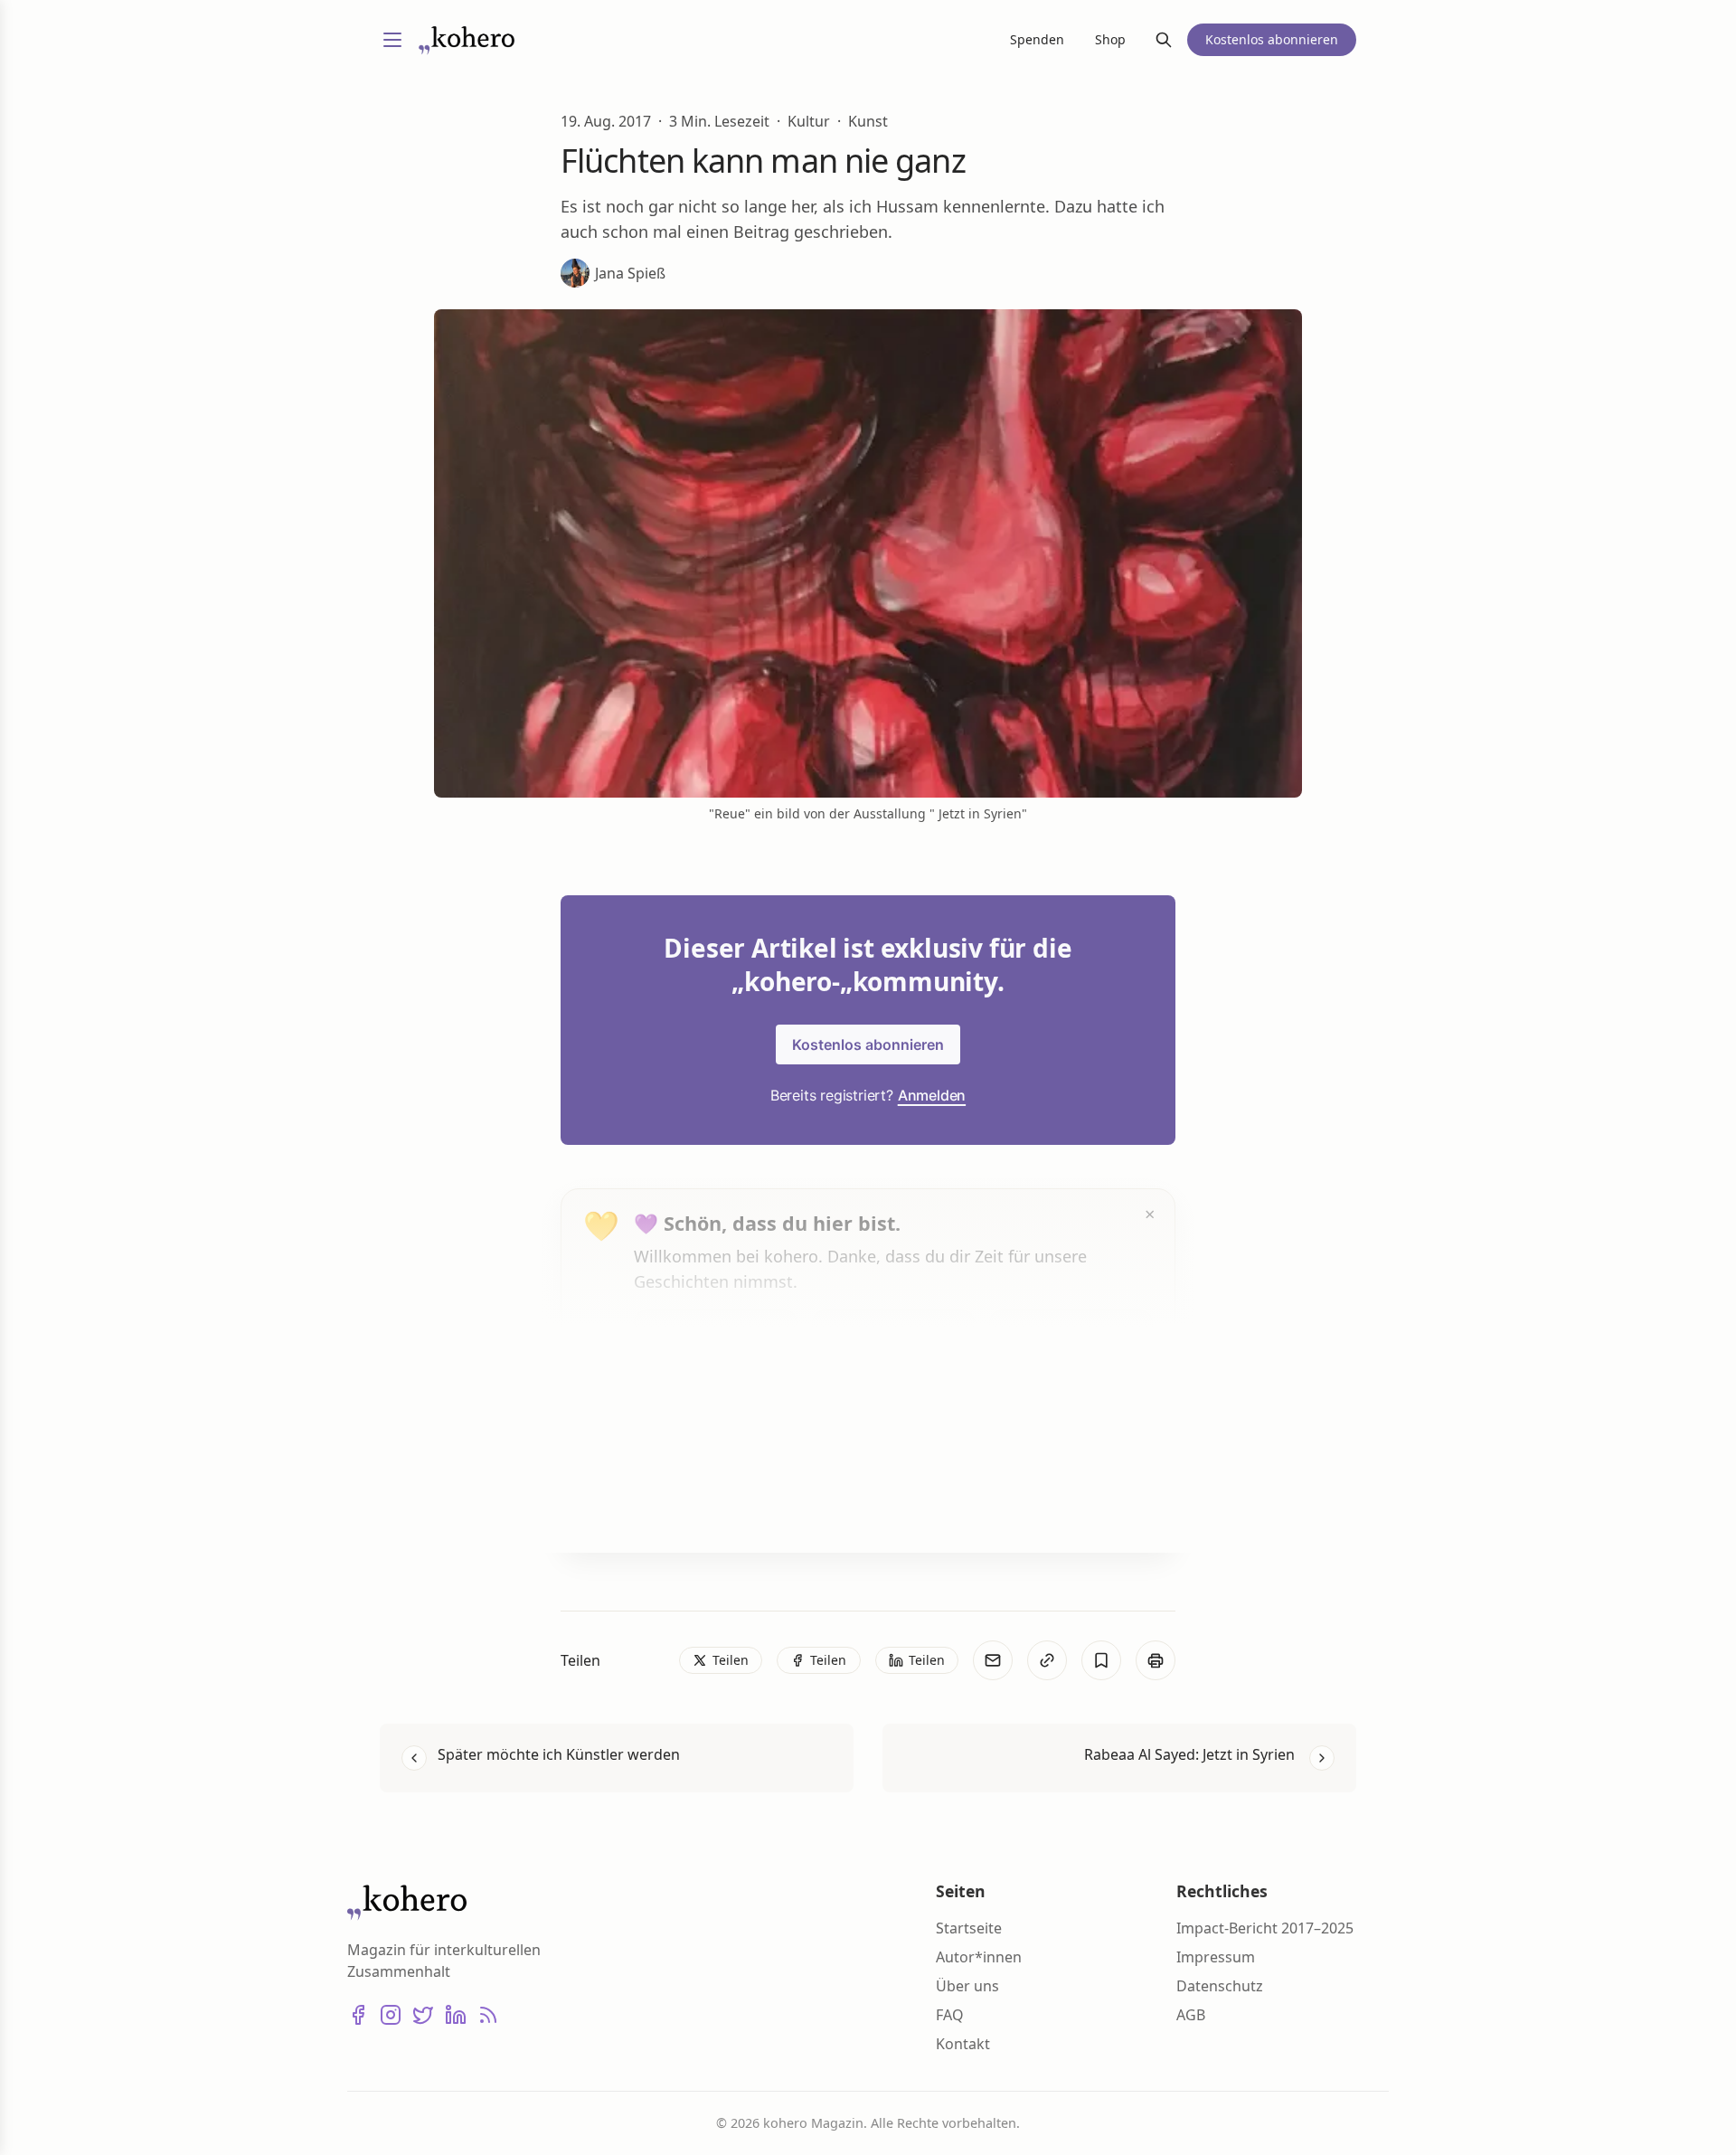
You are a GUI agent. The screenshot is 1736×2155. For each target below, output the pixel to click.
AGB (1191, 2015)
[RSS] (488, 2015)
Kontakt (963, 2044)
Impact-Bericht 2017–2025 (1265, 1928)
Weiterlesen (702, 1504)
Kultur (809, 121)
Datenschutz (1220, 1986)
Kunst (868, 121)
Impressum (1216, 1957)
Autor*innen (979, 1957)
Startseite (969, 1928)
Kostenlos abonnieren (868, 1044)
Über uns (967, 1986)
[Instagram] (391, 2015)
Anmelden (932, 1095)
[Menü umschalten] (392, 40)
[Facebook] (358, 2015)
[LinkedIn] (456, 2015)
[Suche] (1164, 40)
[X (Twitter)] (423, 2015)
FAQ (950, 2015)
